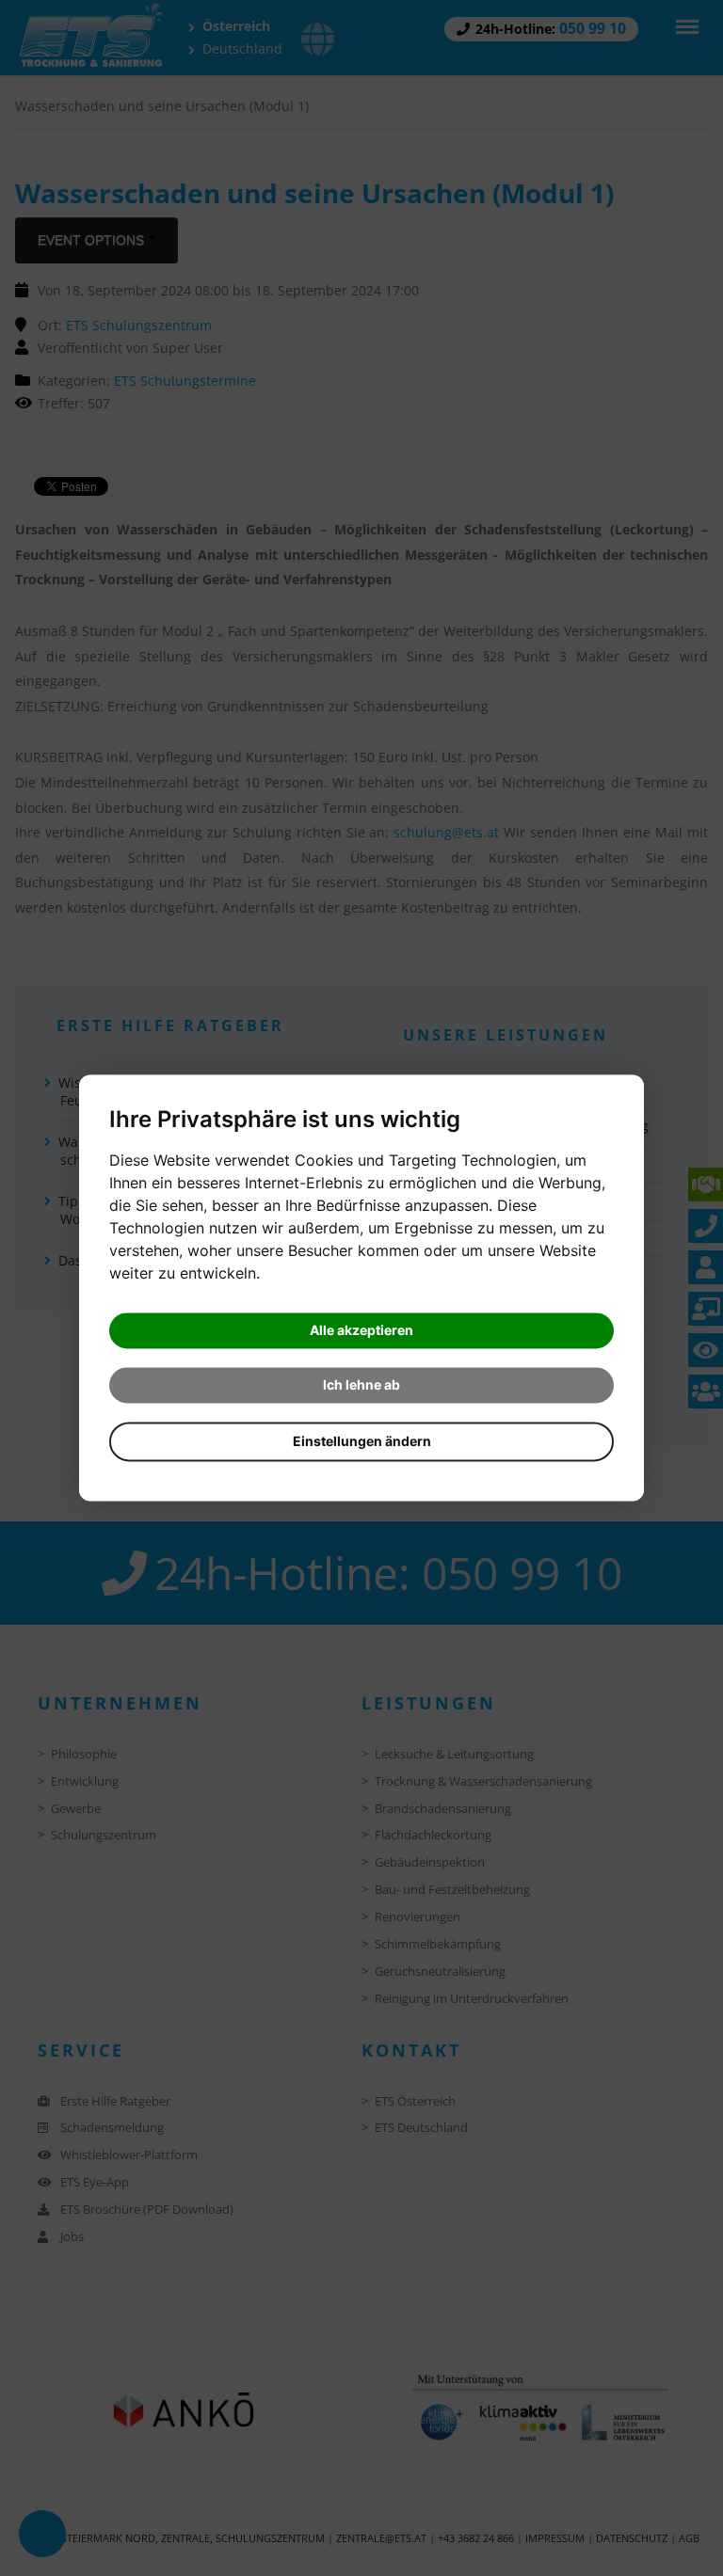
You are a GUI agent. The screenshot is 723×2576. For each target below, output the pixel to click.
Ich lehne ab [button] (361, 1385)
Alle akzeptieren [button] (361, 1331)
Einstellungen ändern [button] (362, 1442)
